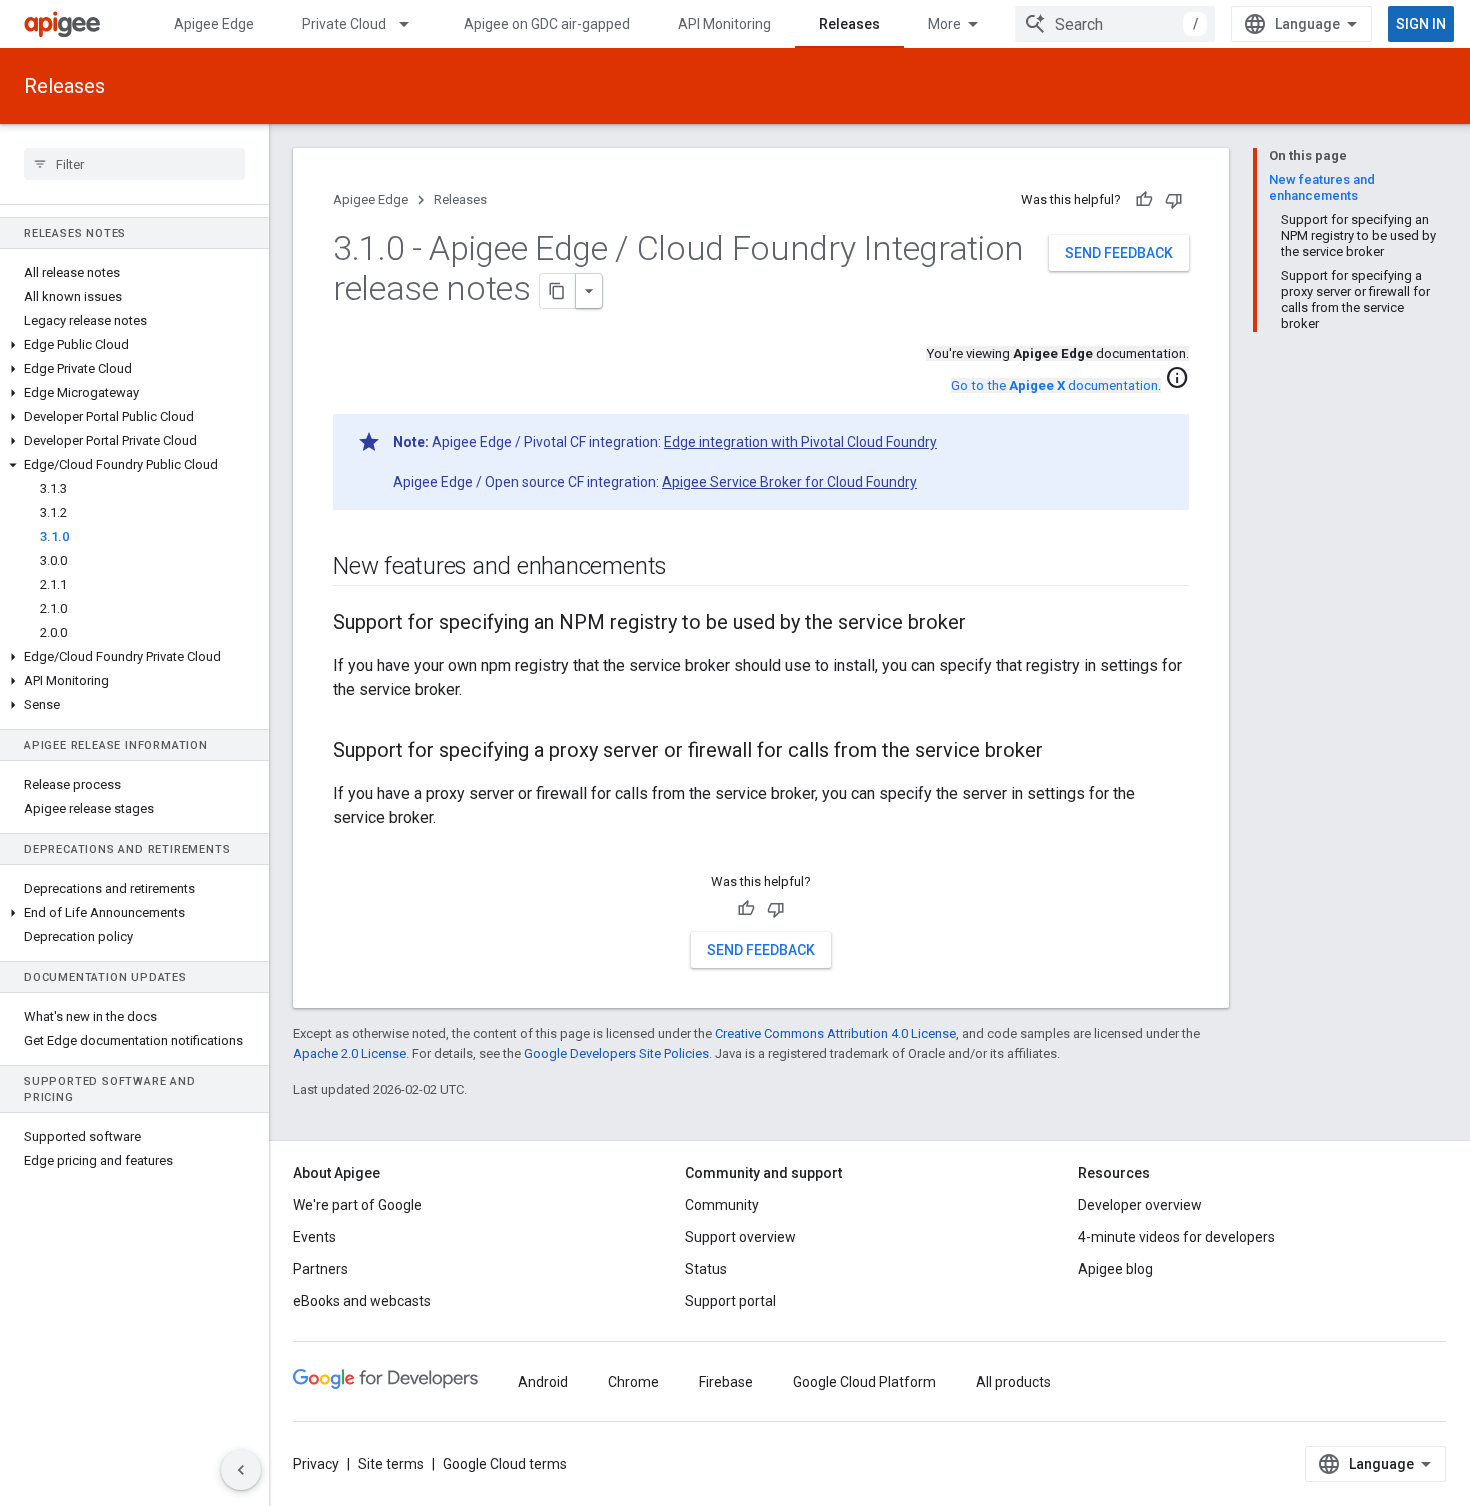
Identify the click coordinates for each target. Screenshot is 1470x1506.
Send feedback (1119, 253)
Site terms (391, 1464)
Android (543, 1382)
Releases (849, 24)
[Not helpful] (1174, 200)
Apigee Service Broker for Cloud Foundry (789, 482)
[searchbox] (134, 164)
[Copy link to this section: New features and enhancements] (687, 568)
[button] (134, 345)
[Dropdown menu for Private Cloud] (413, 24)
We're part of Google (357, 1205)
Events (314, 1237)
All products (1013, 1382)
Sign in (1421, 24)
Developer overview (1140, 1205)
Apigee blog (1115, 1269)
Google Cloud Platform (864, 1382)
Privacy (316, 1464)
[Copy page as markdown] (558, 291)
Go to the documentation (1054, 385)
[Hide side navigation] (241, 1470)
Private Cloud (344, 24)
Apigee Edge (214, 24)
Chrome (633, 1382)
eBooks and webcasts (362, 1301)
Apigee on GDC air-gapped (547, 24)
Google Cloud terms (505, 1464)
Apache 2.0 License (349, 1053)
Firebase (726, 1382)
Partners (320, 1269)
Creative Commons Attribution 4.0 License (835, 1033)
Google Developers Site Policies (616, 1053)
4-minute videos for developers (1176, 1237)
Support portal (730, 1301)
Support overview (740, 1237)
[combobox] (1115, 24)
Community (722, 1205)
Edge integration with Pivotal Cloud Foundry (800, 442)
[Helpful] (1144, 200)
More (944, 24)
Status (706, 1269)
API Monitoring (724, 24)
